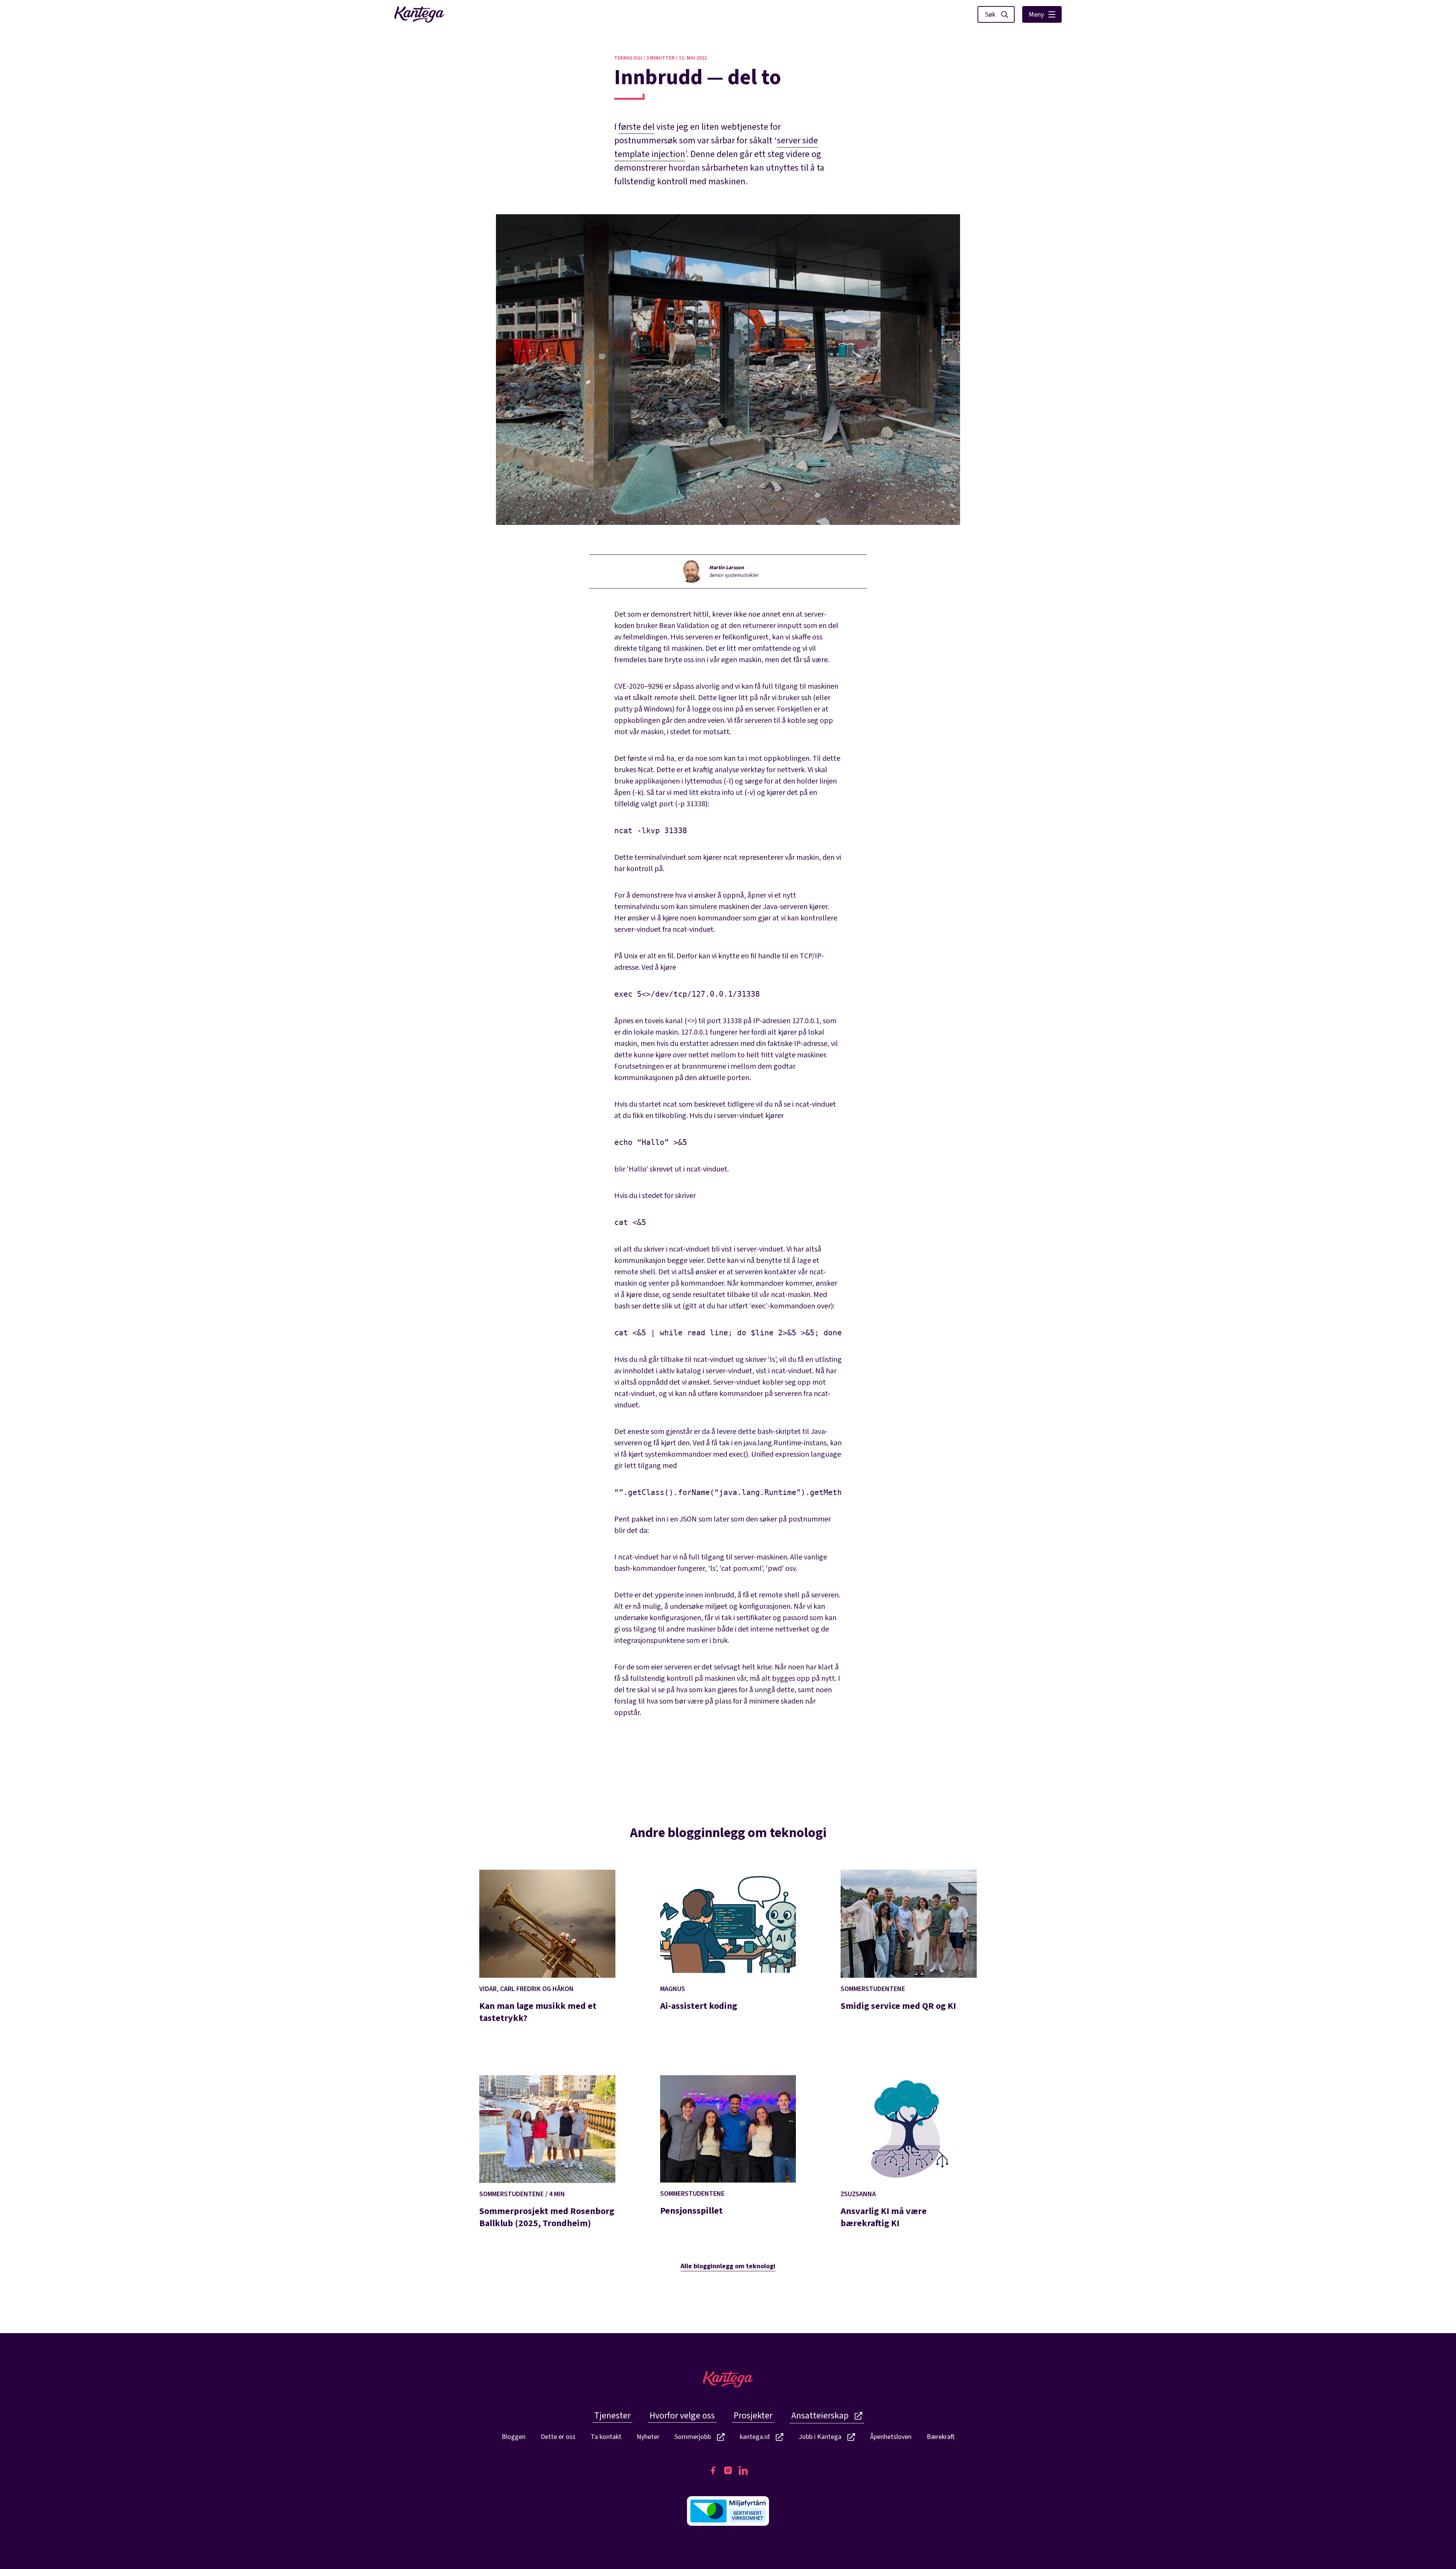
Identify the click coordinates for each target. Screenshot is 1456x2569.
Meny (1036, 15)
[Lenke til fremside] (419, 14)
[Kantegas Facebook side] (713, 2470)
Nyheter (648, 2437)
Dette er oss (558, 2437)
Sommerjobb (693, 2437)
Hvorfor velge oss (682, 2416)
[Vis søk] (996, 14)
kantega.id (755, 2437)
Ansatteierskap (820, 2416)
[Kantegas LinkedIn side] (743, 2470)
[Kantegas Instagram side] (728, 2470)
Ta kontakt (606, 2437)
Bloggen (514, 2437)
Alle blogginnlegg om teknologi (728, 2266)
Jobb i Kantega (820, 2437)
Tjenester (612, 2416)
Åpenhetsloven (891, 2437)
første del (636, 127)
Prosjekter (753, 2416)
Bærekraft (941, 2437)
